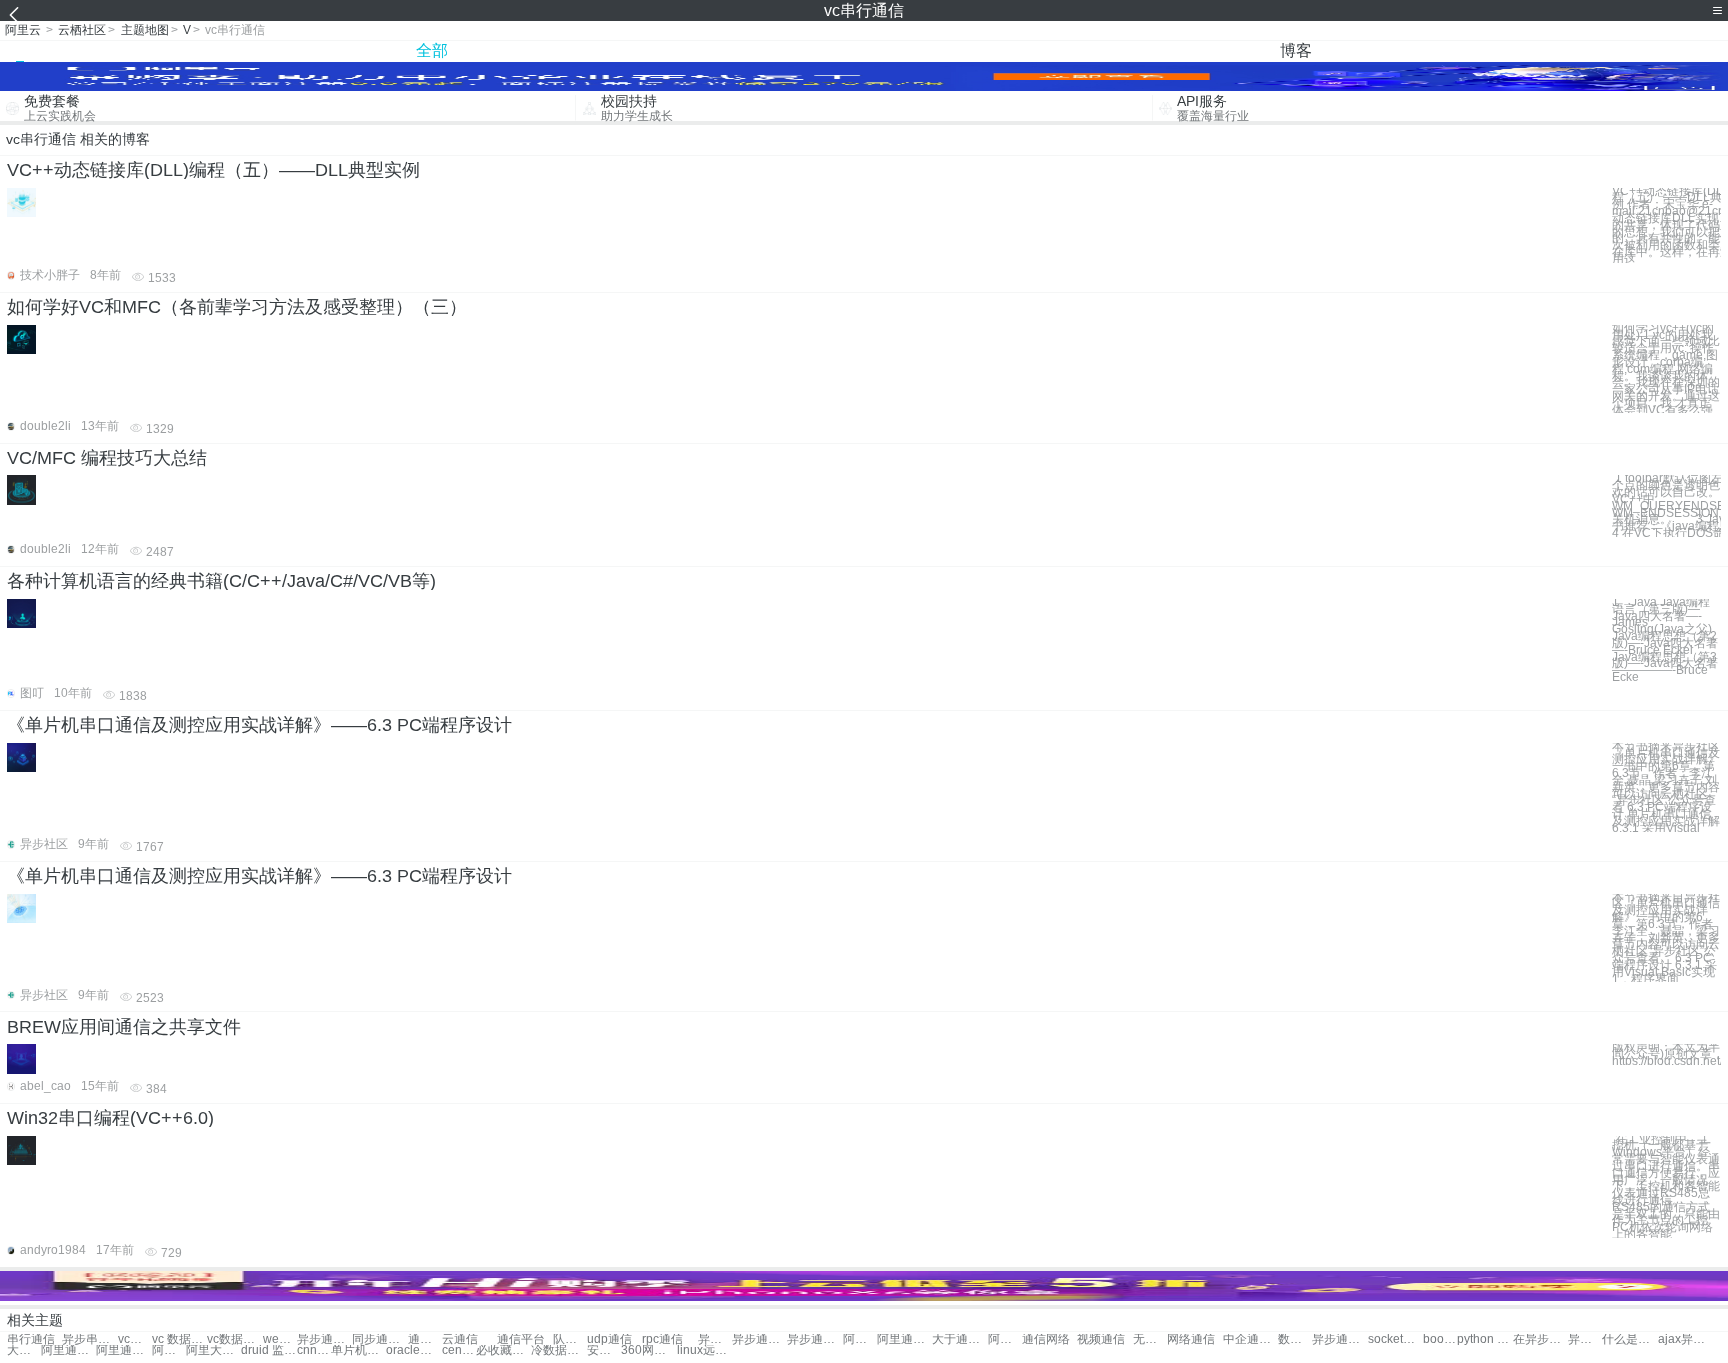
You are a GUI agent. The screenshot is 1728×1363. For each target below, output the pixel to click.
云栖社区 (82, 30)
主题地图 (145, 30)
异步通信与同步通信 (324, 1339)
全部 (432, 50)
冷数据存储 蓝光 (558, 1350)
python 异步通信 (1484, 1339)
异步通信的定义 (1339, 1339)
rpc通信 (662, 1339)
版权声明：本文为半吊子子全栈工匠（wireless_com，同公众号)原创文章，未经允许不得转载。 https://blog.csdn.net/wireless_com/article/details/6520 (1666, 1054)
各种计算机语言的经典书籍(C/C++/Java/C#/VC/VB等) (221, 581)
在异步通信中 (1540, 1339)
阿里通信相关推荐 (169, 1350)
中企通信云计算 (1250, 1339)
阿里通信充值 (860, 1339)
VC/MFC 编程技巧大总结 (107, 458)
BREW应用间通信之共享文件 (124, 1027)
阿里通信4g (904, 1339)
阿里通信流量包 (123, 1350)
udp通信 (609, 1339)
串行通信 (31, 1339)
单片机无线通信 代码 (358, 1350)
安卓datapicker (604, 1350)
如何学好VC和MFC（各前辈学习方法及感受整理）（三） (237, 307)
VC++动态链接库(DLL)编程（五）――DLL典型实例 (213, 170)
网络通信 (1191, 1339)
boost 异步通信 (1440, 1339)
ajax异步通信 (1685, 1339)
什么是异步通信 (1629, 1339)
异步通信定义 (759, 1339)
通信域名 (425, 1339)
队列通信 (570, 1339)
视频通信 (1101, 1339)
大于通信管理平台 (24, 1350)
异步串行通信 (89, 1339)
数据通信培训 (1295, 1339)
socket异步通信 (1395, 1339)
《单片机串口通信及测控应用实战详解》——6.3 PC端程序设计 (259, 725)
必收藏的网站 (503, 1350)
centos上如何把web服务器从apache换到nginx (459, 1350)
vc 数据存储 (179, 1339)
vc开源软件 (135, 1339)
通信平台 (521, 1339)
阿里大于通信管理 (213, 1350)
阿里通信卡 (1005, 1339)
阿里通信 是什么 (68, 1350)
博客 (1296, 50)
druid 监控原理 (268, 1350)
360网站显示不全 (648, 1350)
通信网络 (1046, 1339)
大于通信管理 (959, 1339)
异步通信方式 (814, 1339)
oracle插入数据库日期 (413, 1350)
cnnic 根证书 (314, 1350)
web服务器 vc (280, 1339)
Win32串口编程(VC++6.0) (110, 1118)
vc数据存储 (234, 1339)
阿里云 (23, 30)
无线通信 (1150, 1339)
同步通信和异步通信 (379, 1339)
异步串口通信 (715, 1339)
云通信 (460, 1339)
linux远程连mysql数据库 (704, 1350)
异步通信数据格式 (1585, 1339)
